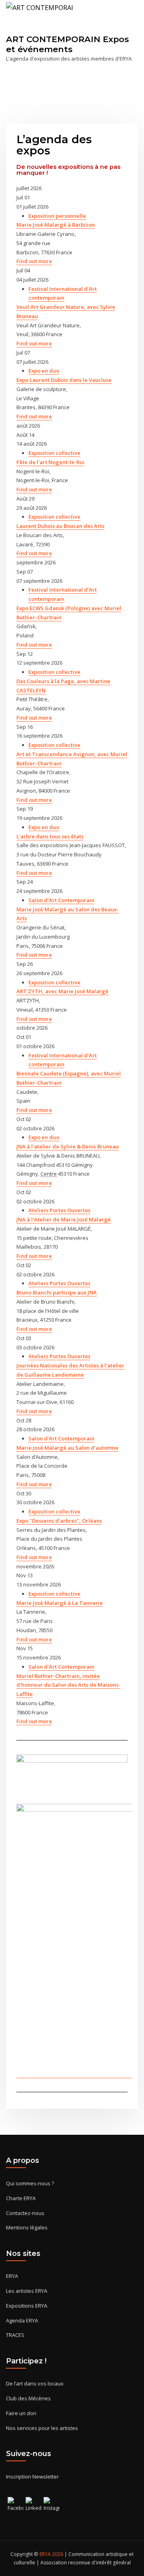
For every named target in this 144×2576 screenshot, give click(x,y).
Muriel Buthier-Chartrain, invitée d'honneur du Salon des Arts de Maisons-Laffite (68, 1685)
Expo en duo (44, 371)
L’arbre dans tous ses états (50, 836)
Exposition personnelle (57, 216)
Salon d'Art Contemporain (61, 900)
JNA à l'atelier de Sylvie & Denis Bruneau (68, 1146)
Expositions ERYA (27, 2306)
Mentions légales (27, 2227)
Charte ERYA (21, 2198)
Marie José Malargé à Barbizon (56, 225)
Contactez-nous (25, 2213)
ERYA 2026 (52, 2554)
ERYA (12, 2276)
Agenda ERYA (22, 2320)
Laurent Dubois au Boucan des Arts (60, 526)
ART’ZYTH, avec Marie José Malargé (62, 991)
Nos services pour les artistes (42, 2428)
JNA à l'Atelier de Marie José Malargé (64, 1219)
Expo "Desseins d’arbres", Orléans (59, 1521)
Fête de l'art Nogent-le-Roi (50, 462)
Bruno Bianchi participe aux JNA (57, 1292)
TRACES (15, 2335)
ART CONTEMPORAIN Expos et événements (67, 44)
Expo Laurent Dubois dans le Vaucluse (64, 380)
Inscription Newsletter (32, 2477)
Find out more (34, 261)
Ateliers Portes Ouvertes (59, 1210)
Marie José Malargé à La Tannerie (60, 1603)
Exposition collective (54, 453)
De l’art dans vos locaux (35, 2383)
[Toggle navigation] (127, 79)
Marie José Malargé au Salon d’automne (67, 1448)
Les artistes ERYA (27, 2291)
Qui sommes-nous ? (30, 2183)
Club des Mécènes (28, 2398)
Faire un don (21, 2413)
